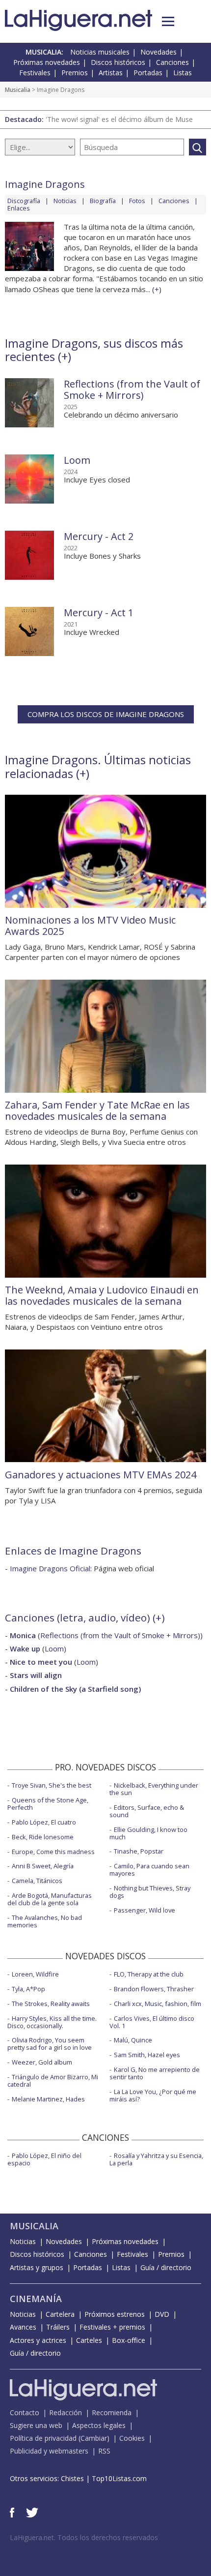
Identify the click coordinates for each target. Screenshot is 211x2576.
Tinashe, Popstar (139, 1851)
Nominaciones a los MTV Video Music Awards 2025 (90, 926)
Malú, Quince (133, 2040)
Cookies (132, 2438)
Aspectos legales (99, 2425)
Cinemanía (36, 2299)
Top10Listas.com (119, 2478)
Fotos (137, 201)
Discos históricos (118, 62)
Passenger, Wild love (145, 1910)
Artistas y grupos (37, 2267)
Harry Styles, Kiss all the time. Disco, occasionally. (52, 2022)
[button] (168, 21)
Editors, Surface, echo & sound (147, 1811)
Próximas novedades (47, 62)
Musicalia (18, 90)
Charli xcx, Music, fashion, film (158, 2004)
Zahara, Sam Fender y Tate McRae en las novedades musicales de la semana (97, 1110)
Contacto (25, 2412)
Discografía (24, 201)
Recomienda (112, 2412)
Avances (23, 2327)
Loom (77, 460)
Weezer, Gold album (42, 2062)
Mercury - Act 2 (99, 536)
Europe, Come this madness (53, 1852)
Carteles (89, 2340)
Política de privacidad (43, 2438)
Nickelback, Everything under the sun (154, 1789)
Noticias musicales (100, 52)
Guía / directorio (166, 2267)
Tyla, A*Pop (28, 1989)
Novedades (158, 52)
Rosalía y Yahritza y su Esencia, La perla (156, 2159)
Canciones (172, 62)
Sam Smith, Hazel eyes (147, 2055)
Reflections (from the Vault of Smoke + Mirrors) (132, 389)
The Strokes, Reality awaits (51, 2004)
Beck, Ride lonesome (43, 1837)
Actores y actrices (38, 2340)
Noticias (65, 201)
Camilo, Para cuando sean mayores (149, 1870)
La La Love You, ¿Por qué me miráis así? (153, 2095)
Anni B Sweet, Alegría (43, 1866)
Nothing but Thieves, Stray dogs (150, 1892)
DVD (162, 2314)
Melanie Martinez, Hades (48, 2099)
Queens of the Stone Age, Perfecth (48, 1804)
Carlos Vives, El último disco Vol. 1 (152, 2022)
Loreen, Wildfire (35, 1974)
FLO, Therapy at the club (149, 1974)
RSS (104, 2451)
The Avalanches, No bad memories (45, 1921)
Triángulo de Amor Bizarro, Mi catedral (53, 2081)
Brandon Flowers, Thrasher (154, 1989)
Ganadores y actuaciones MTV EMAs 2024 (101, 1475)
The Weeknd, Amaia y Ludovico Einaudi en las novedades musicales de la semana (102, 1295)
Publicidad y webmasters (49, 2451)
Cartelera (60, 2314)
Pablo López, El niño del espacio (44, 2159)
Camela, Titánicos (37, 1881)
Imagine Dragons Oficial (50, 1568)
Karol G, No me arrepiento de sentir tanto (155, 2073)
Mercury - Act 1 (99, 613)
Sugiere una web (36, 2425)
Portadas (148, 73)
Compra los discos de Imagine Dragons (106, 714)
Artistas (111, 73)
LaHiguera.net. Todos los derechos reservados (84, 2537)
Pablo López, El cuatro (44, 1822)
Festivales (35, 73)
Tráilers (58, 2327)
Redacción (66, 2412)
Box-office (129, 2340)
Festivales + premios (112, 2327)
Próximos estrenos (115, 2314)
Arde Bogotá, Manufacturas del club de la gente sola (50, 1899)
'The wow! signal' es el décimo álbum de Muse (119, 119)
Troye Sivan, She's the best (52, 1785)
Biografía (103, 201)
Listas (183, 73)
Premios (75, 73)
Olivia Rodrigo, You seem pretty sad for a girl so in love (50, 2044)
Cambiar (94, 2438)
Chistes (72, 2478)
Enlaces (19, 208)
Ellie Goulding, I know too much (148, 1833)
